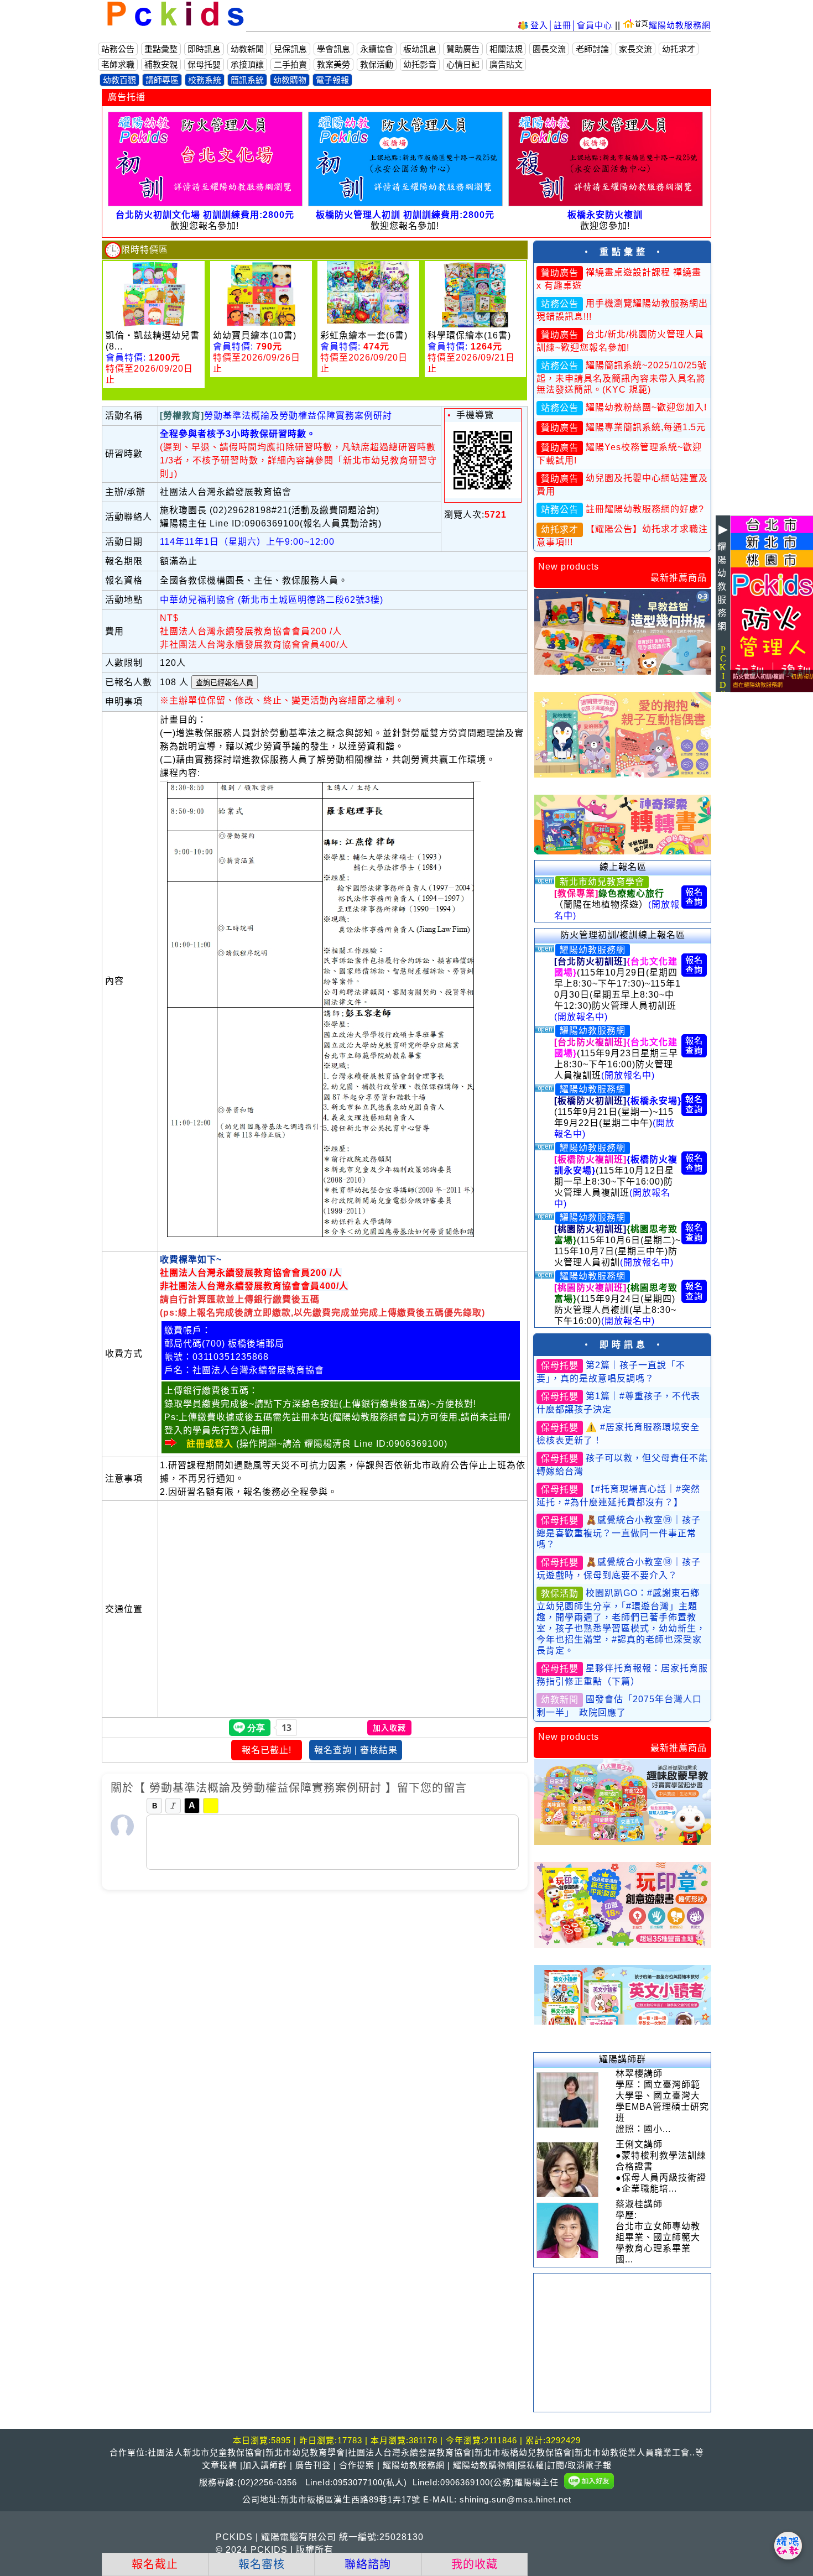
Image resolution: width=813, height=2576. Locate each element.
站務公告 (118, 49)
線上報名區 (623, 867)
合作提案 (357, 2465)
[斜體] (173, 1806)
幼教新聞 (247, 49)
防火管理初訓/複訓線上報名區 (623, 935)
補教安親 (161, 64)
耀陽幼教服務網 (680, 25)
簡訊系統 (247, 80)
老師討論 (592, 49)
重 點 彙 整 (622, 252)
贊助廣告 (463, 49)
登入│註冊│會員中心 (573, 25)
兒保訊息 (290, 49)
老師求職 (118, 64)
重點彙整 (161, 49)
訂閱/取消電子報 (579, 2465)
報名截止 (155, 2564)
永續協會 (377, 49)
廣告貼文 (506, 64)
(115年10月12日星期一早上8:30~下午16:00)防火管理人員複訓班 (616, 1182)
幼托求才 (679, 49)
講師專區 (162, 80)
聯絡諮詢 (368, 2564)
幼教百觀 (119, 80)
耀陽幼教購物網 (484, 2465)
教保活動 (377, 64)
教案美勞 (333, 64)
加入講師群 (265, 2465)
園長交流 (549, 49)
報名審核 (262, 2564)
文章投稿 (220, 2465)
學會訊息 (333, 49)
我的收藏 (475, 2564)
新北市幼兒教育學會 (602, 882)
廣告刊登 (313, 2465)
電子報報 (332, 80)
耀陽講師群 (622, 2059)
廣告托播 (127, 97)
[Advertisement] (622, 2343)
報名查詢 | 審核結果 (356, 1750)
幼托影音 (420, 64)
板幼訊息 (420, 49)
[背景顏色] (211, 1806)
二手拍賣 (290, 64)
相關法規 (506, 49)
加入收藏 (389, 1728)
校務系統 (205, 80)
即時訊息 (204, 49)
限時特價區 (145, 250)
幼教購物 (290, 80)
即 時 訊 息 (622, 1345)
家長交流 (635, 49)
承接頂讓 (247, 64)
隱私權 (531, 2465)
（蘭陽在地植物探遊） (617, 904)
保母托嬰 (204, 64)
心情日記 (463, 64)
